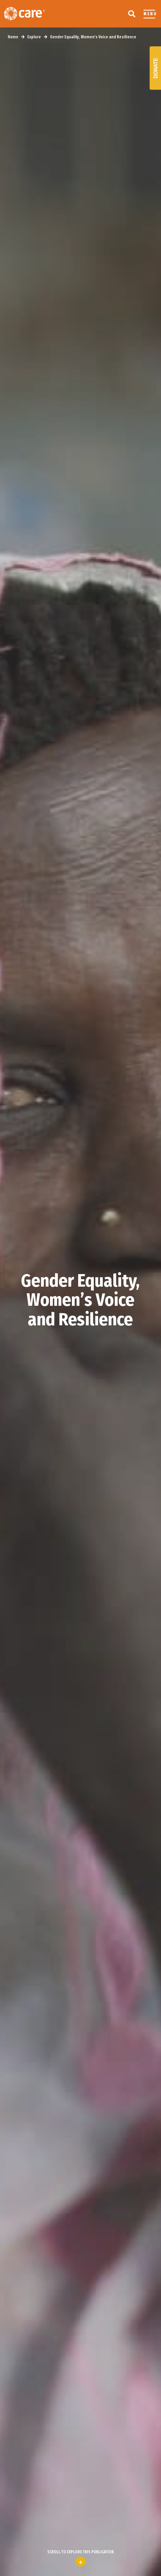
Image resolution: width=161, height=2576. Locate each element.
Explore (34, 37)
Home (13, 37)
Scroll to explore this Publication (80, 2552)
